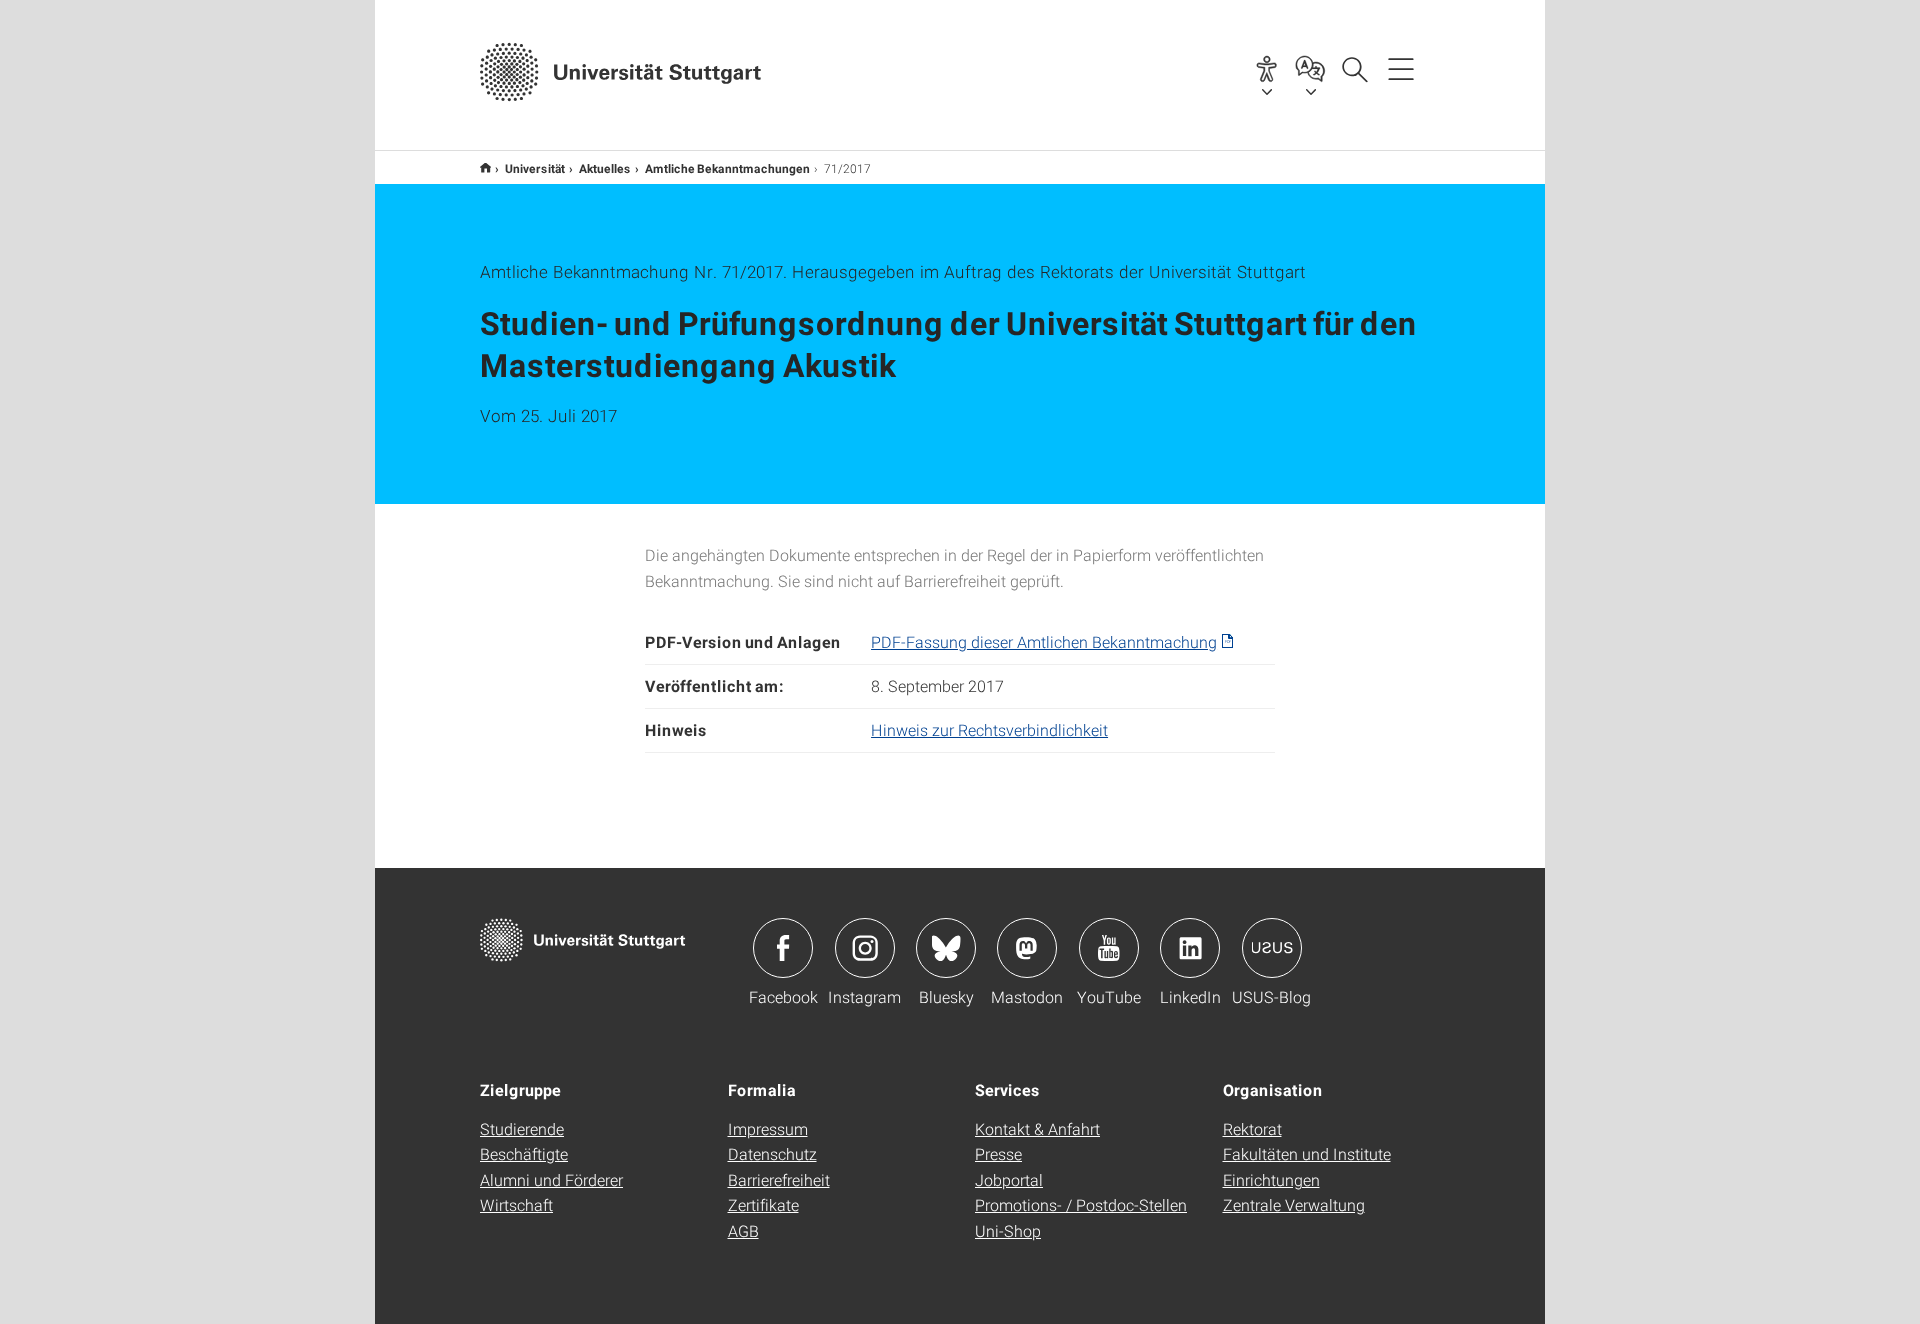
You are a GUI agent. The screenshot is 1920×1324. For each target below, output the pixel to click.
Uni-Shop (1008, 1230)
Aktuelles (605, 168)
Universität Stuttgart (485, 167)
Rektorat (1252, 1128)
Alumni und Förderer (551, 1179)
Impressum (768, 1128)
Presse (998, 1153)
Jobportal (1009, 1179)
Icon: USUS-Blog (1272, 948)
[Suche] (1354, 68)
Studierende (522, 1128)
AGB (743, 1230)
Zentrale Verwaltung (1294, 1204)
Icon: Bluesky (946, 948)
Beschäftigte (524, 1153)
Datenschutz (772, 1153)
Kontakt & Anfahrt (1037, 1128)
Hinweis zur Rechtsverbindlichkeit (989, 729)
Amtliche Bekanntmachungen (727, 168)
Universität (535, 168)
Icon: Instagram (865, 948)
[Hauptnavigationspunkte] (1401, 68)
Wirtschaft (516, 1204)
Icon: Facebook (783, 948)
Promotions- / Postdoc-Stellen (1081, 1204)
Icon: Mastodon (1027, 948)
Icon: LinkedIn (1190, 948)
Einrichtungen (1271, 1179)
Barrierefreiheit (779, 1179)
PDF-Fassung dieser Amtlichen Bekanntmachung (1044, 641)
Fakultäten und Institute (1307, 1153)
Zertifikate (763, 1204)
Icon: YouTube (1109, 948)
